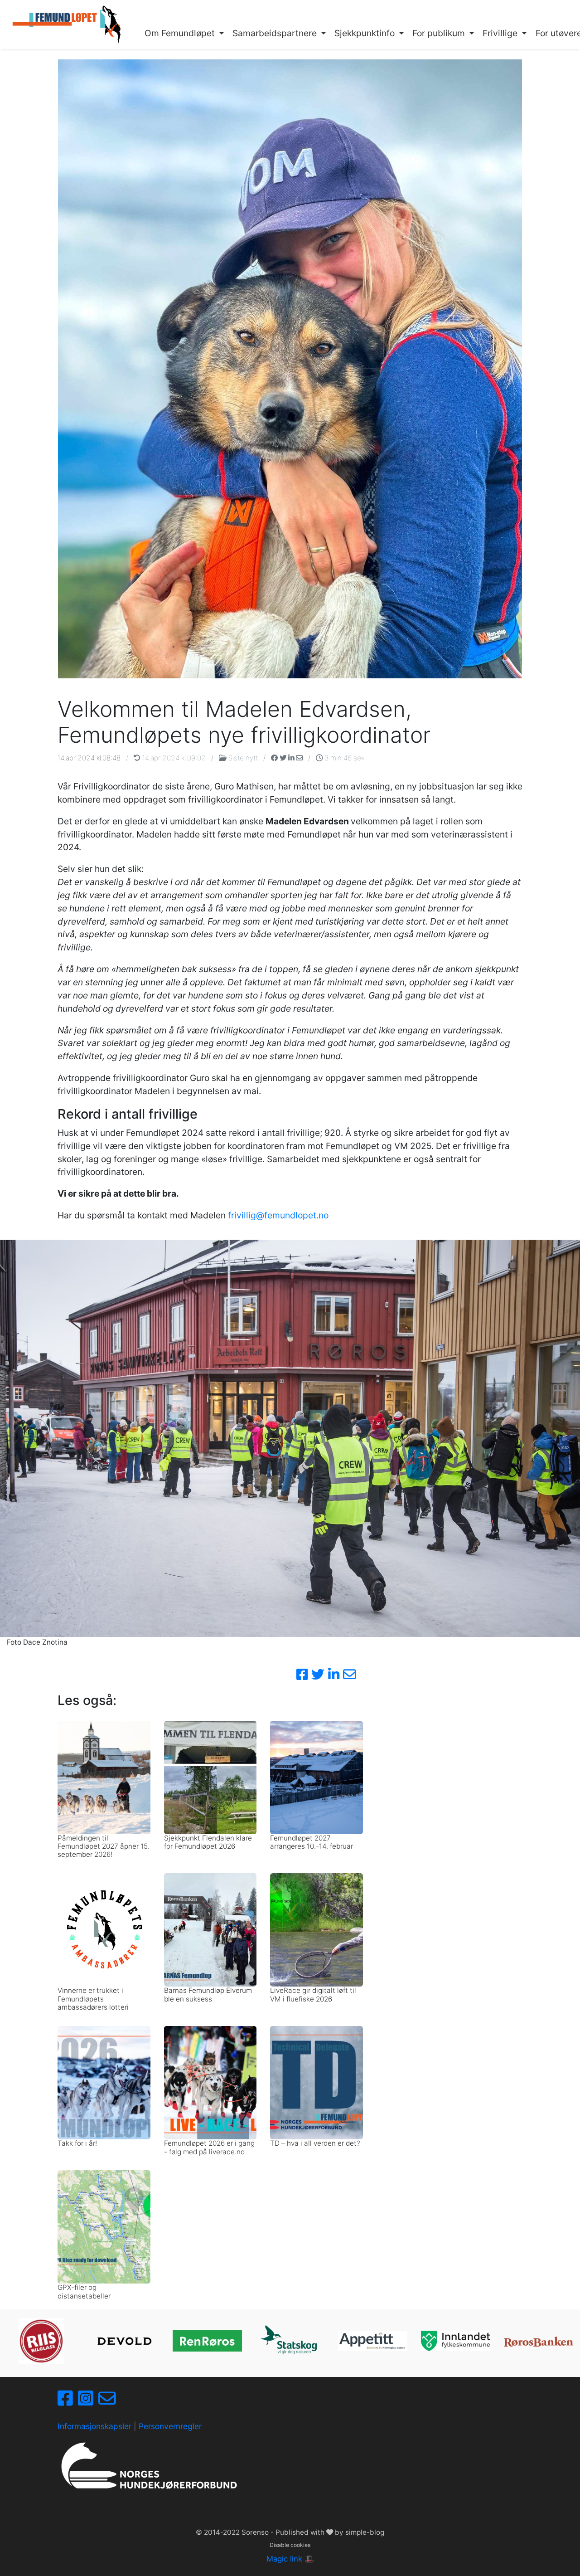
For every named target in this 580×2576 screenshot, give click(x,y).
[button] (184, 34)
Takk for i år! (77, 2143)
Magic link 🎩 (290, 2559)
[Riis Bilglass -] (41, 2341)
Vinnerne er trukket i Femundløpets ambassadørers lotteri (93, 1999)
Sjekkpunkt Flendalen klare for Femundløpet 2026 (208, 1842)
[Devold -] (124, 2341)
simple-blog (365, 2532)
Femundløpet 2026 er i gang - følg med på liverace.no (209, 2147)
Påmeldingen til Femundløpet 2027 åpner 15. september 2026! (104, 1846)
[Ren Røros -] (207, 2341)
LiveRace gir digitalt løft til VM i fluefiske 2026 (313, 1994)
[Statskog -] (290, 2341)
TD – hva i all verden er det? (315, 2143)
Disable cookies (290, 2545)
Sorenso (256, 2532)
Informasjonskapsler (94, 2426)
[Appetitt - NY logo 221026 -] (373, 2341)
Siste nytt (243, 758)
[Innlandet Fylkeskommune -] (456, 2341)
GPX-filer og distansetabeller (84, 2291)
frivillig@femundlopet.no (278, 1215)
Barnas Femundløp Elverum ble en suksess (208, 1994)
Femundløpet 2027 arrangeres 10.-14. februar (312, 1842)
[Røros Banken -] (539, 2341)
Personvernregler (170, 2426)
